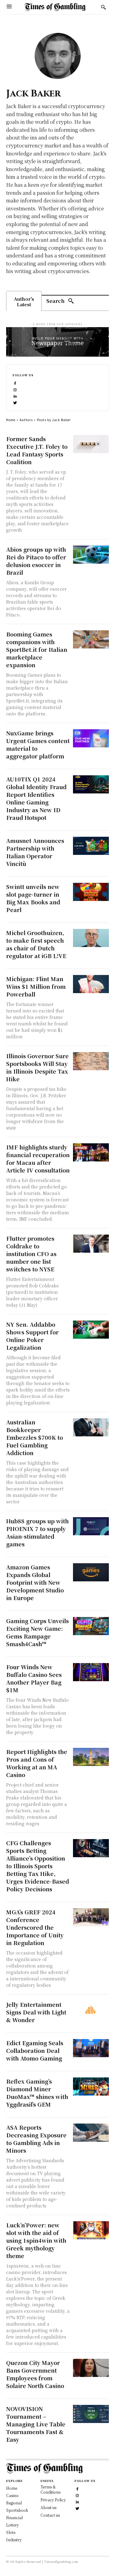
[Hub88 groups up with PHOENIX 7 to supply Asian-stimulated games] (91, 1526)
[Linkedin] (15, 395)
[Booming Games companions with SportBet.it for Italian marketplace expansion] (91, 639)
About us (48, 2507)
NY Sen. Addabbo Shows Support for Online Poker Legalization (32, 1336)
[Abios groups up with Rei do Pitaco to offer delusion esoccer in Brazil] (91, 555)
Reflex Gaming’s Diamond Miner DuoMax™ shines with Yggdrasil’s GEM (37, 2093)
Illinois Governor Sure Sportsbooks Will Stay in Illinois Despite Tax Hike (37, 1067)
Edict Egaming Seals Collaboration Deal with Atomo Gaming (35, 2050)
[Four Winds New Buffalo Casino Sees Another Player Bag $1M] (91, 1672)
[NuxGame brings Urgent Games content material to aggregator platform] (91, 738)
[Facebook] (15, 383)
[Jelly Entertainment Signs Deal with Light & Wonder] (91, 2010)
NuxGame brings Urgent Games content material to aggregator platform (38, 744)
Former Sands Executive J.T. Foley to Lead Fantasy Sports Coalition (37, 450)
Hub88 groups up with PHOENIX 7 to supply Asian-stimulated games (37, 1532)
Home (11, 420)
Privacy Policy (53, 2500)
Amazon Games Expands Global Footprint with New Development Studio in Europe (35, 1582)
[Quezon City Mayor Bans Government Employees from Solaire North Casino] (91, 2368)
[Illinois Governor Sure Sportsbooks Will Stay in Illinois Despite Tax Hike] (91, 1061)
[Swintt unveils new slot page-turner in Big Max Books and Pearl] (91, 892)
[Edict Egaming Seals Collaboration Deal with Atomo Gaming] (91, 2048)
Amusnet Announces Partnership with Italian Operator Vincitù (35, 852)
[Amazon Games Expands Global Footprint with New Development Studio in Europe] (91, 1572)
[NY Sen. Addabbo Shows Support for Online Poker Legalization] (91, 1330)
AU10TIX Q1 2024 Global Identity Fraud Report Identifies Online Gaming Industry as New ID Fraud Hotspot (36, 798)
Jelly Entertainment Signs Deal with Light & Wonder (36, 2012)
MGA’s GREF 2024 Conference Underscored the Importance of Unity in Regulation (35, 1927)
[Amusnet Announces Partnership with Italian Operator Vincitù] (91, 846)
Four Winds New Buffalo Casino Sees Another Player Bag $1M (34, 1678)
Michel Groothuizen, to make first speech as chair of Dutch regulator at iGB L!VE (36, 944)
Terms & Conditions (50, 2489)
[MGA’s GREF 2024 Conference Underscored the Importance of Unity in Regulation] (91, 1917)
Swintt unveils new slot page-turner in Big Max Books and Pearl (33, 898)
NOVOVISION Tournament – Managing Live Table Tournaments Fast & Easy (36, 2424)
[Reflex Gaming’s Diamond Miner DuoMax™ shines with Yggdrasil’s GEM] (91, 2087)
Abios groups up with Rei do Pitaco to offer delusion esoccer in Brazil (36, 561)
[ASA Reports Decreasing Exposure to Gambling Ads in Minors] (91, 2133)
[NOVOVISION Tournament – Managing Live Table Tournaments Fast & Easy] (91, 2414)
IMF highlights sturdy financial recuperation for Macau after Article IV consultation (38, 1159)
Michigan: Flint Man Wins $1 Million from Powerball (36, 986)
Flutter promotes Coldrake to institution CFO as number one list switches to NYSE (31, 1254)
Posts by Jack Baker (54, 420)
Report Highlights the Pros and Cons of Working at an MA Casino (37, 1763)
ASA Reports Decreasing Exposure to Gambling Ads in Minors (36, 2139)
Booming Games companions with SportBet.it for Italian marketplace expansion (37, 649)
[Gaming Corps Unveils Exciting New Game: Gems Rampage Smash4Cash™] (91, 1626)
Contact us (50, 2515)
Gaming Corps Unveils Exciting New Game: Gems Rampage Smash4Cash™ (37, 1632)
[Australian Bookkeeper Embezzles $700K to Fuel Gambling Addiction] (91, 1427)
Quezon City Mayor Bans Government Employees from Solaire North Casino (35, 2374)
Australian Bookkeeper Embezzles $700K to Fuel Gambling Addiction (34, 1437)
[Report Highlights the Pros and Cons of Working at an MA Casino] (91, 1757)
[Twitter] (15, 402)
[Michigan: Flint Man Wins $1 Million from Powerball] (91, 984)
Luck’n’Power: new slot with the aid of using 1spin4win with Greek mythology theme (36, 2240)
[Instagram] (15, 389)
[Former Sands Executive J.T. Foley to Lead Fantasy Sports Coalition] (91, 444)
